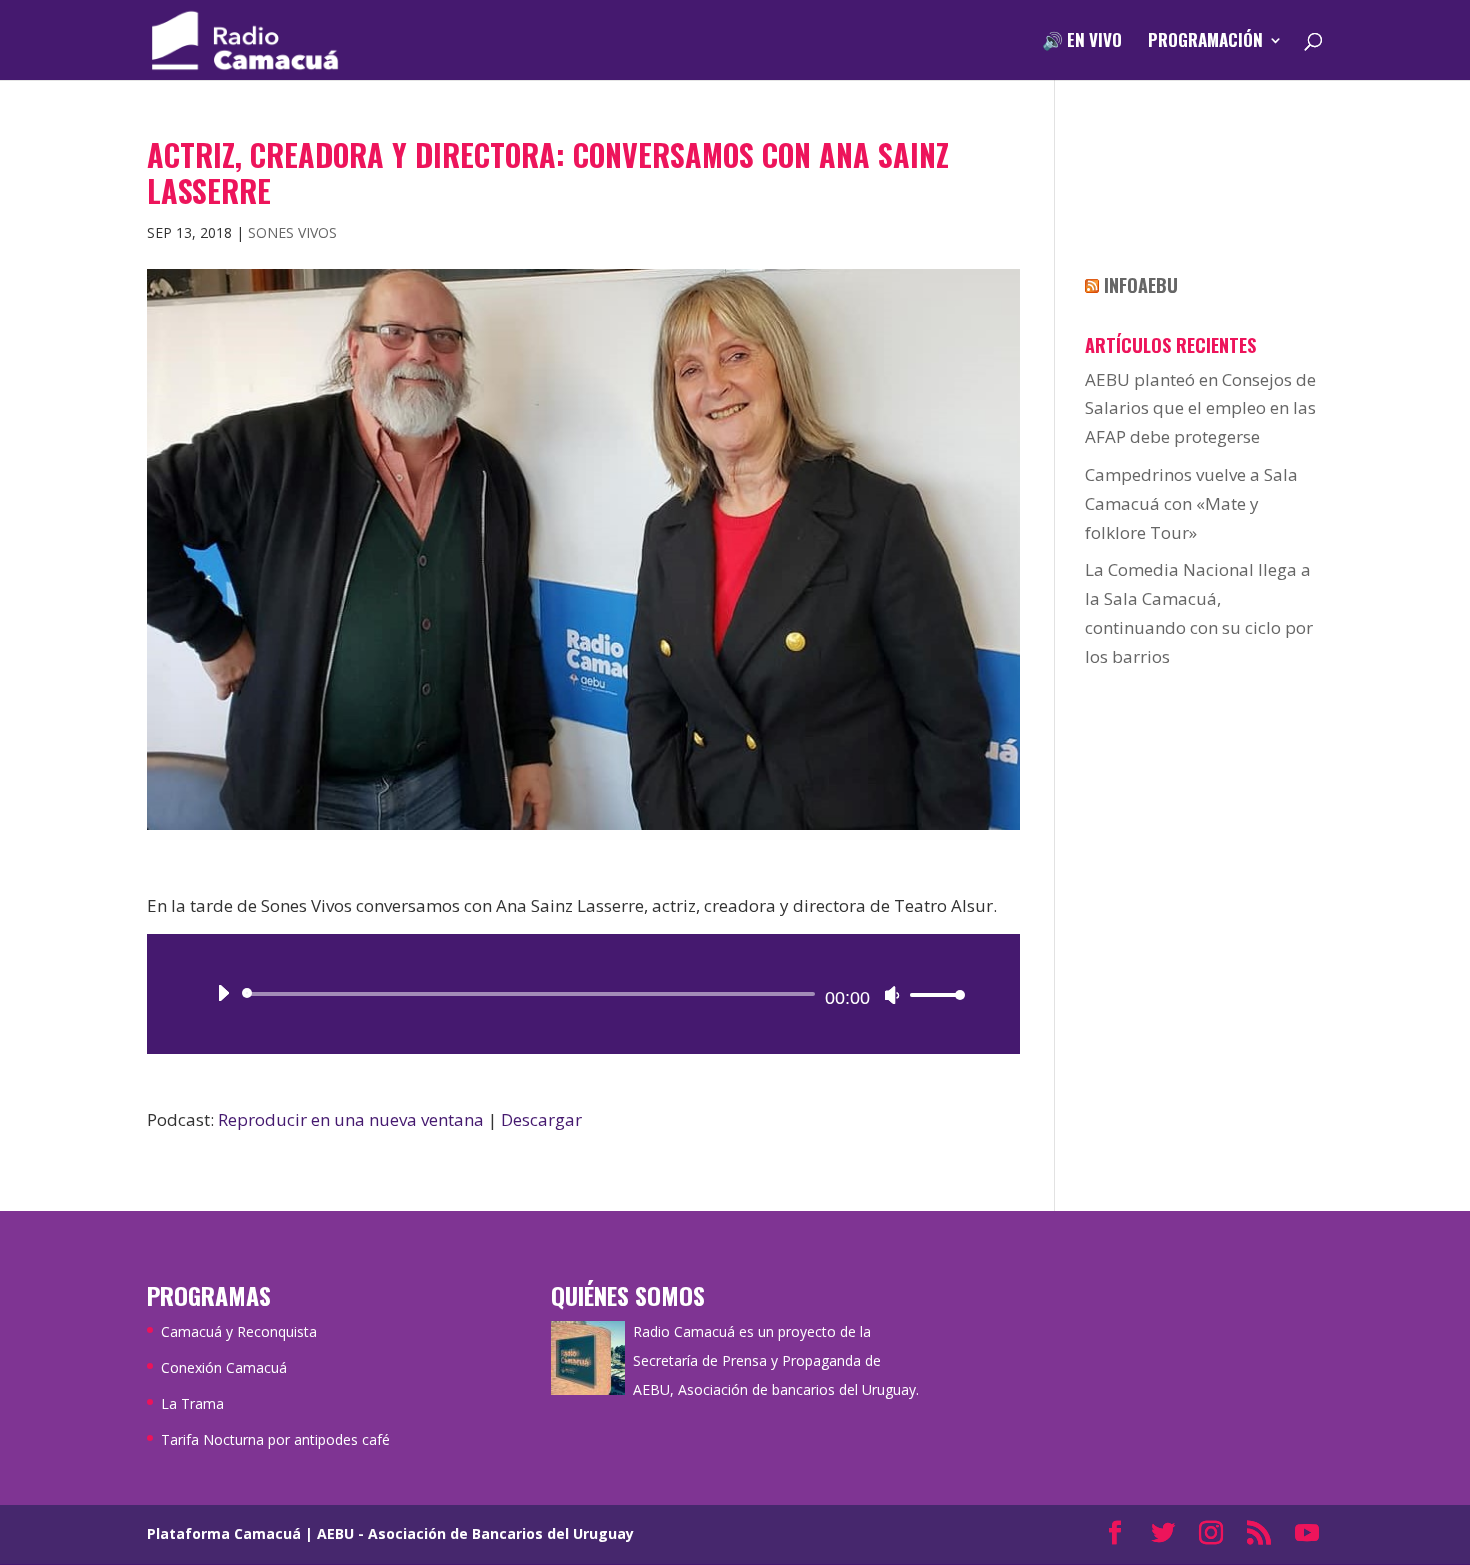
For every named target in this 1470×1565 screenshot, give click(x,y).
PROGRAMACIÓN (1205, 42)
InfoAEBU (1141, 285)
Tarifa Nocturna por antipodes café (275, 1439)
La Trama (192, 1403)
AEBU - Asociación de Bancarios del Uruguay (475, 1533)
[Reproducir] (223, 993)
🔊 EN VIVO (1082, 42)
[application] (583, 994)
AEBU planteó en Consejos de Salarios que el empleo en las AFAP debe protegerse (1200, 408)
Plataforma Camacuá (224, 1533)
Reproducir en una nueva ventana (351, 1119)
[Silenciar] (892, 995)
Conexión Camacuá (224, 1367)
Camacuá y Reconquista (239, 1331)
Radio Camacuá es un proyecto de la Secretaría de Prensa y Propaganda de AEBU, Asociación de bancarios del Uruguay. (776, 1360)
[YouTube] (1307, 1534)
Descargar (541, 1119)
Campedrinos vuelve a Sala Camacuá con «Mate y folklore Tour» (1191, 503)
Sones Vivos (292, 232)
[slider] (932, 994)
